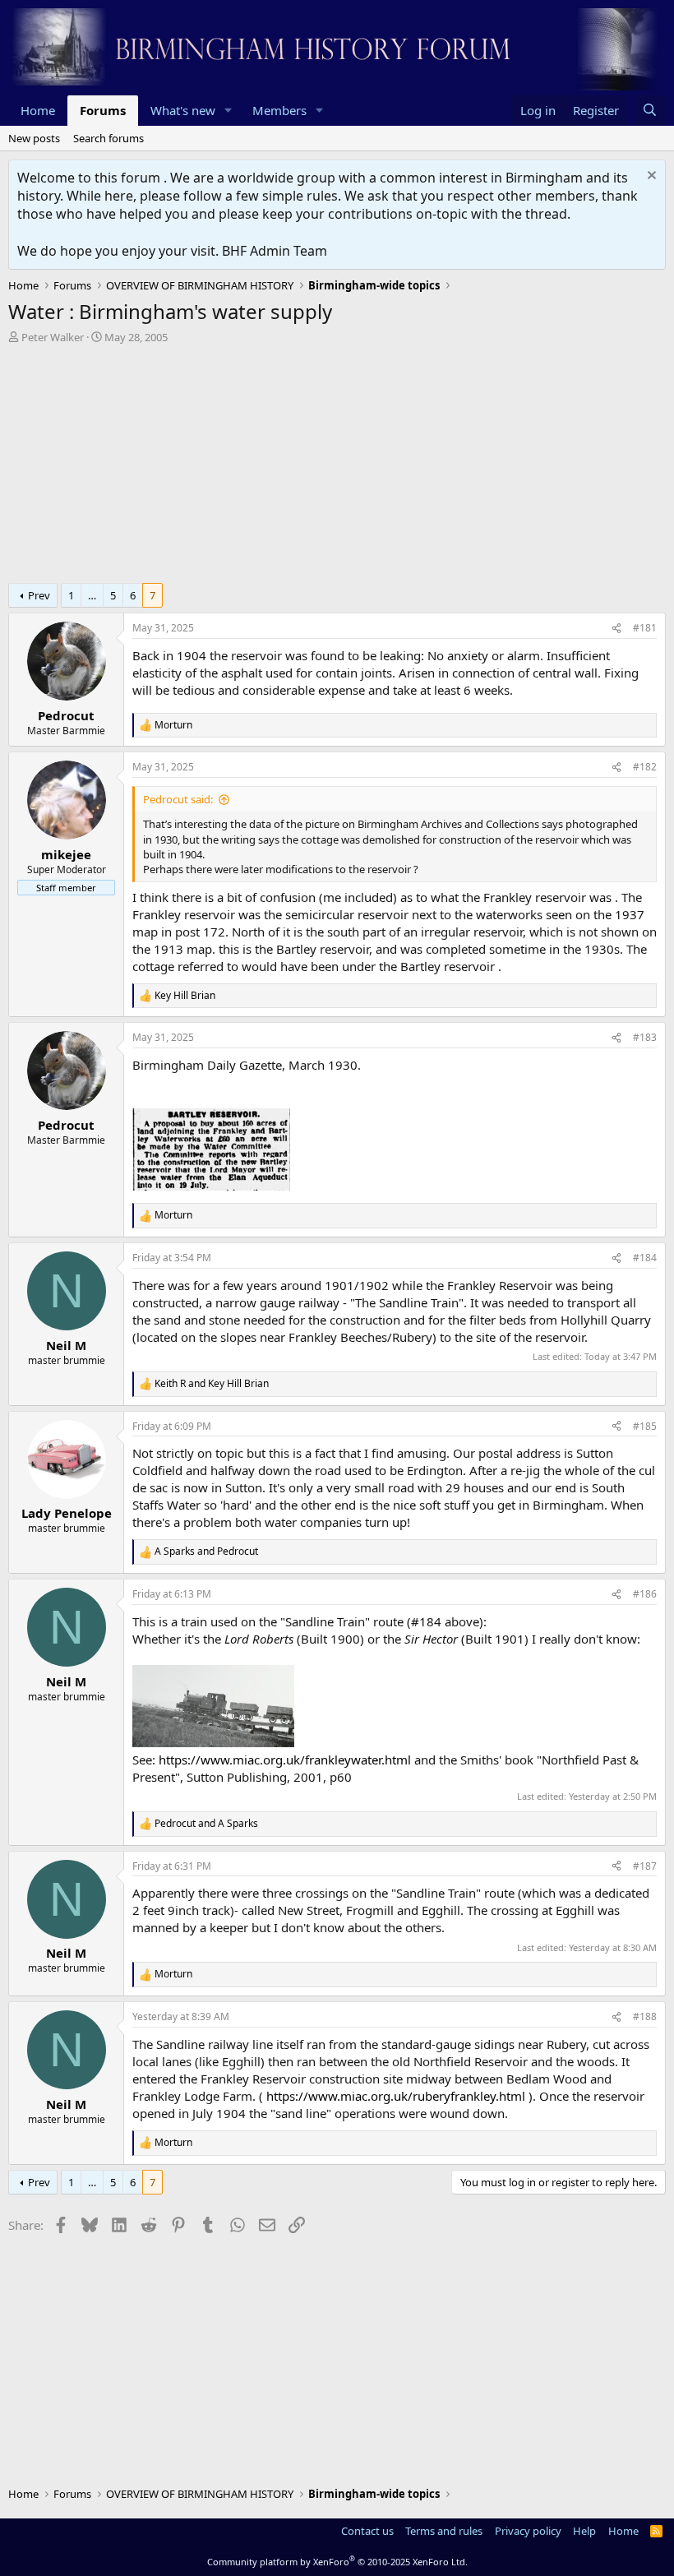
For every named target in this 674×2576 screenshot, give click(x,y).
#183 (645, 1037)
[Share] (616, 629)
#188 (645, 2016)
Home (38, 110)
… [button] (92, 595)
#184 (645, 1258)
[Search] (650, 111)
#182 (645, 767)
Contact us (367, 2531)
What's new (183, 110)
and (212, 1384)
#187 (645, 1866)
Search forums (108, 138)
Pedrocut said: (178, 799)
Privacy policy (528, 2531)
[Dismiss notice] (650, 177)
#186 (645, 1594)
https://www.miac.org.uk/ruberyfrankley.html (396, 2096)
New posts (34, 138)
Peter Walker (53, 337)
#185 (645, 1426)
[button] (229, 111)
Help (584, 2531)
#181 (645, 628)
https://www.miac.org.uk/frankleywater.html (285, 1760)
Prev (39, 595)
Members (279, 110)
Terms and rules (444, 2531)
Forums (103, 110)
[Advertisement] (337, 468)
